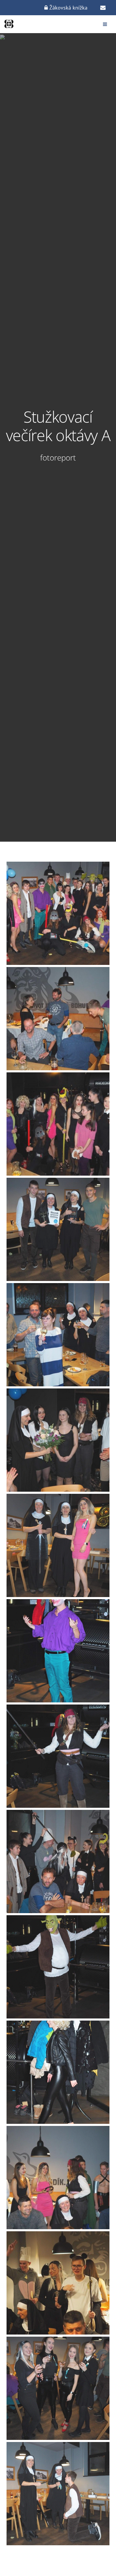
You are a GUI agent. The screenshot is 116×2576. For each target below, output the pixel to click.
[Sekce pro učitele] (103, 8)
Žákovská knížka (68, 8)
